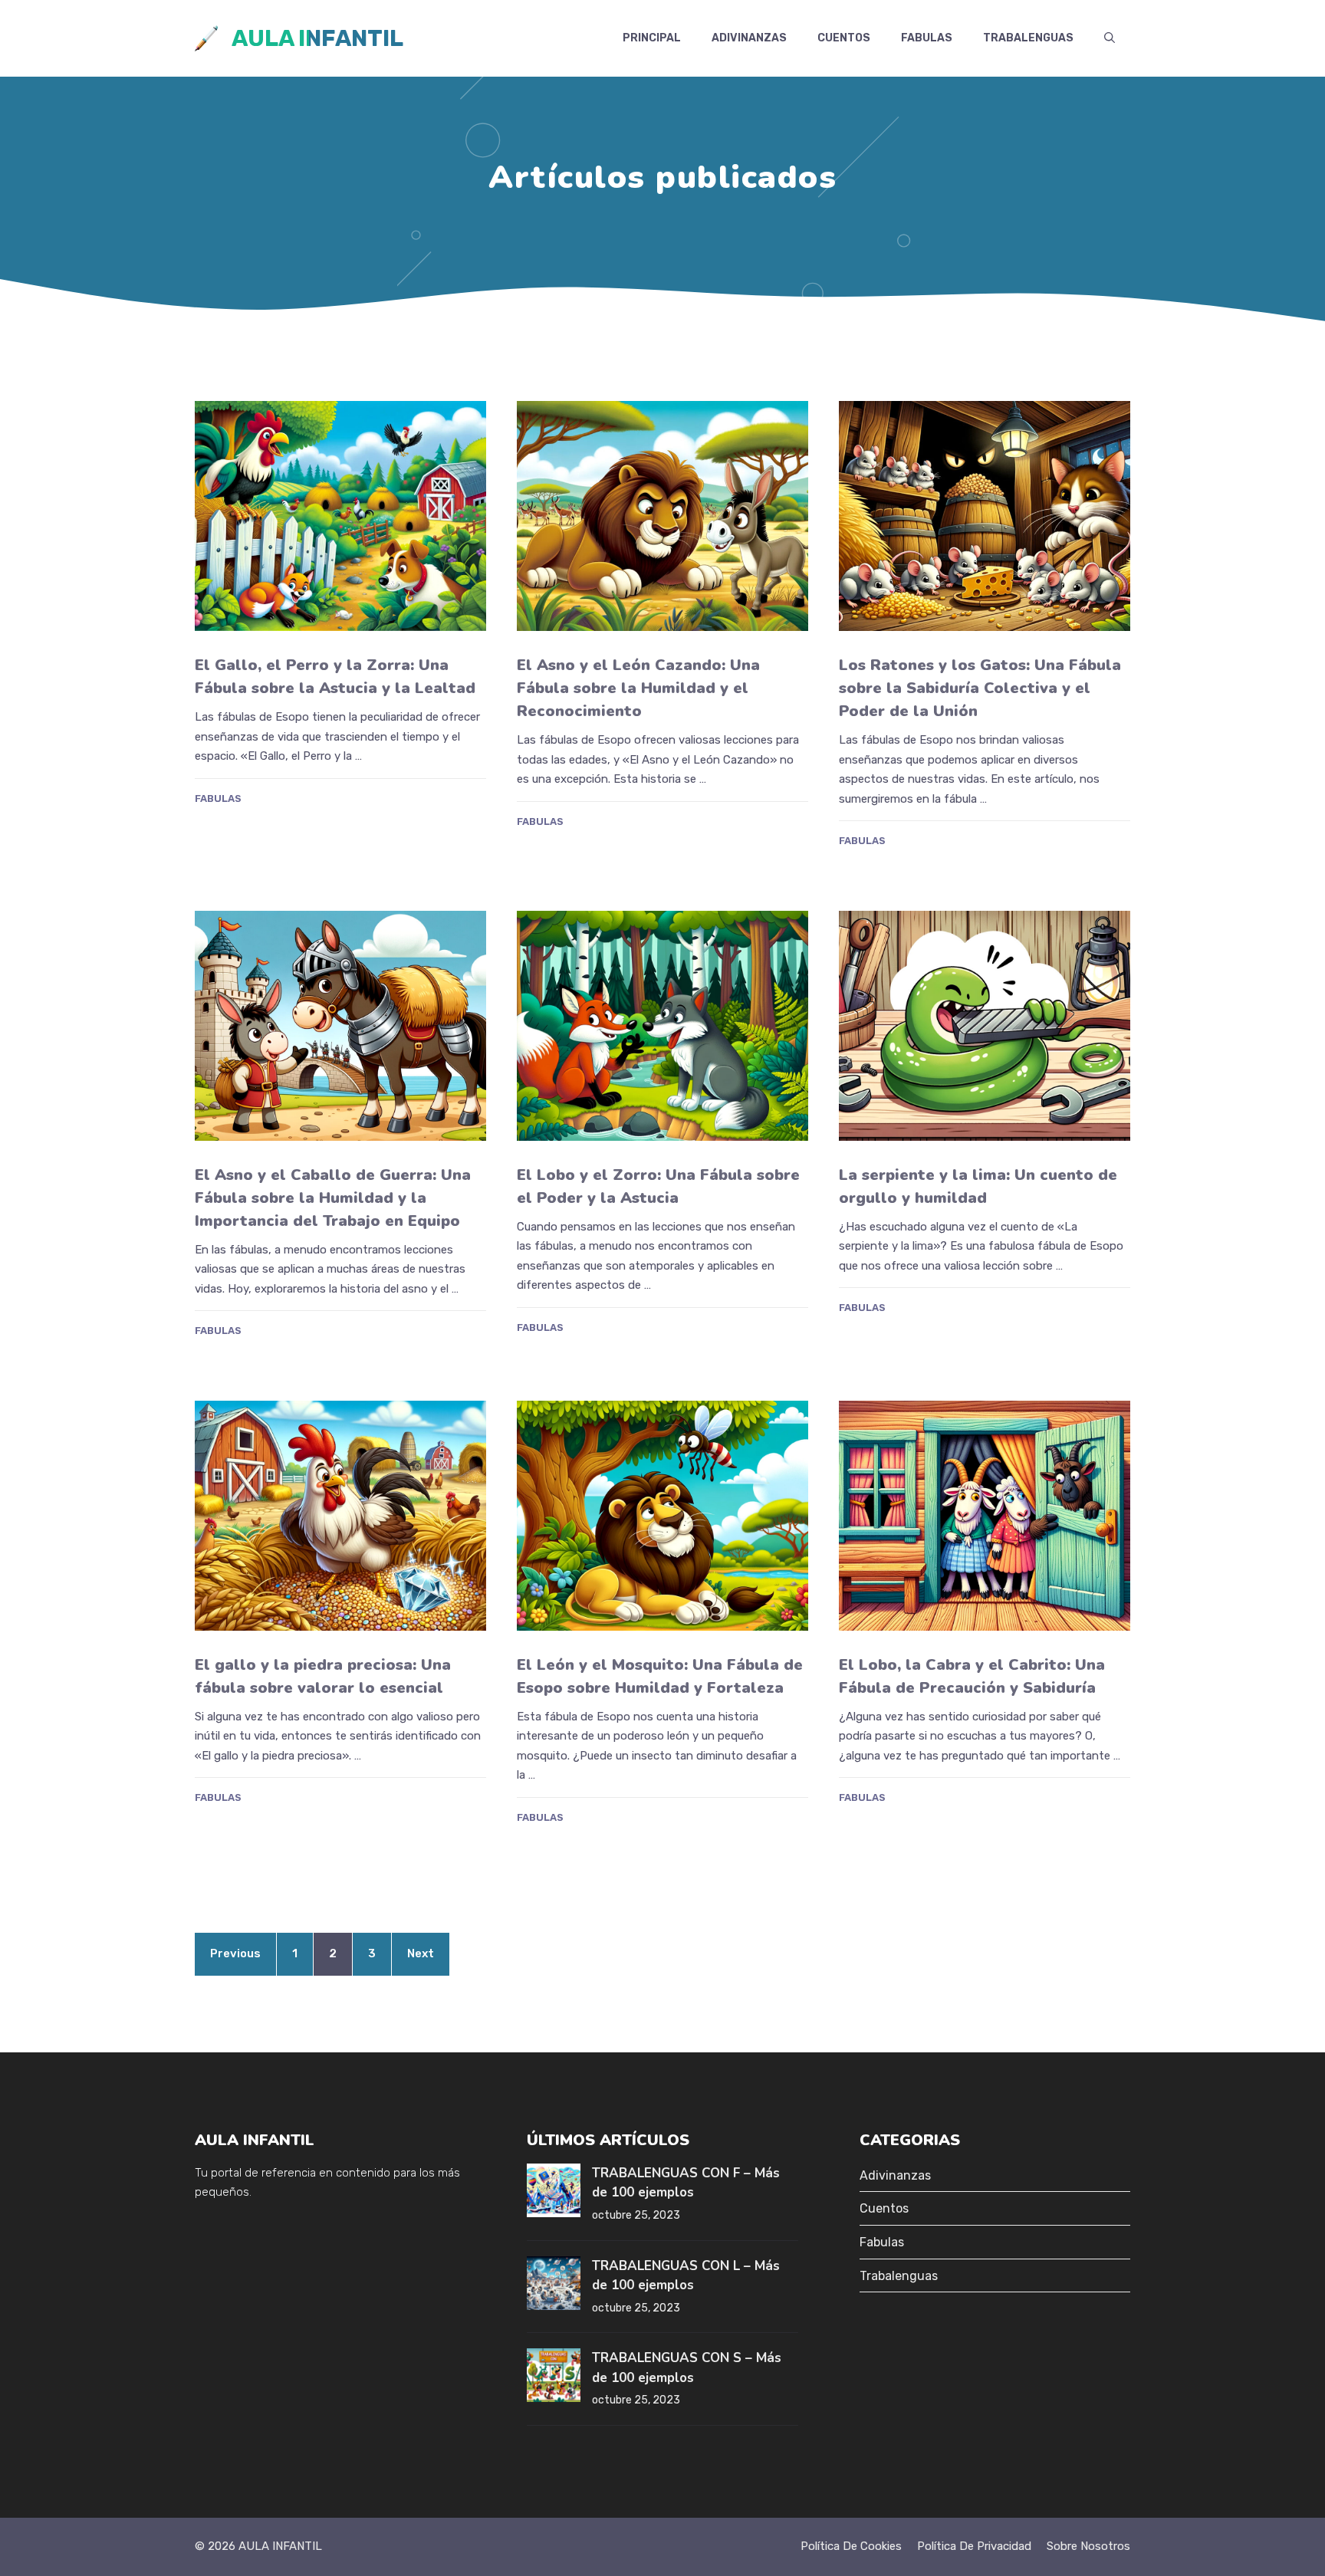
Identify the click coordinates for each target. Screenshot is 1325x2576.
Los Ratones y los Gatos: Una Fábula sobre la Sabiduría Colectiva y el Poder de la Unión (980, 688)
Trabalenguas (1028, 38)
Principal (652, 38)
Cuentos (844, 38)
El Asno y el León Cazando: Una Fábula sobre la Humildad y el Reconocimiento (638, 688)
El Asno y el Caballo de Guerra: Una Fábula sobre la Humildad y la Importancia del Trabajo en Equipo (333, 1198)
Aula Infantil (317, 38)
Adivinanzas (749, 38)
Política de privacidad (974, 2546)
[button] (1110, 38)
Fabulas (927, 38)
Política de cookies (851, 2546)
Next (421, 1953)
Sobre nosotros (1088, 2546)
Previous (235, 1953)
